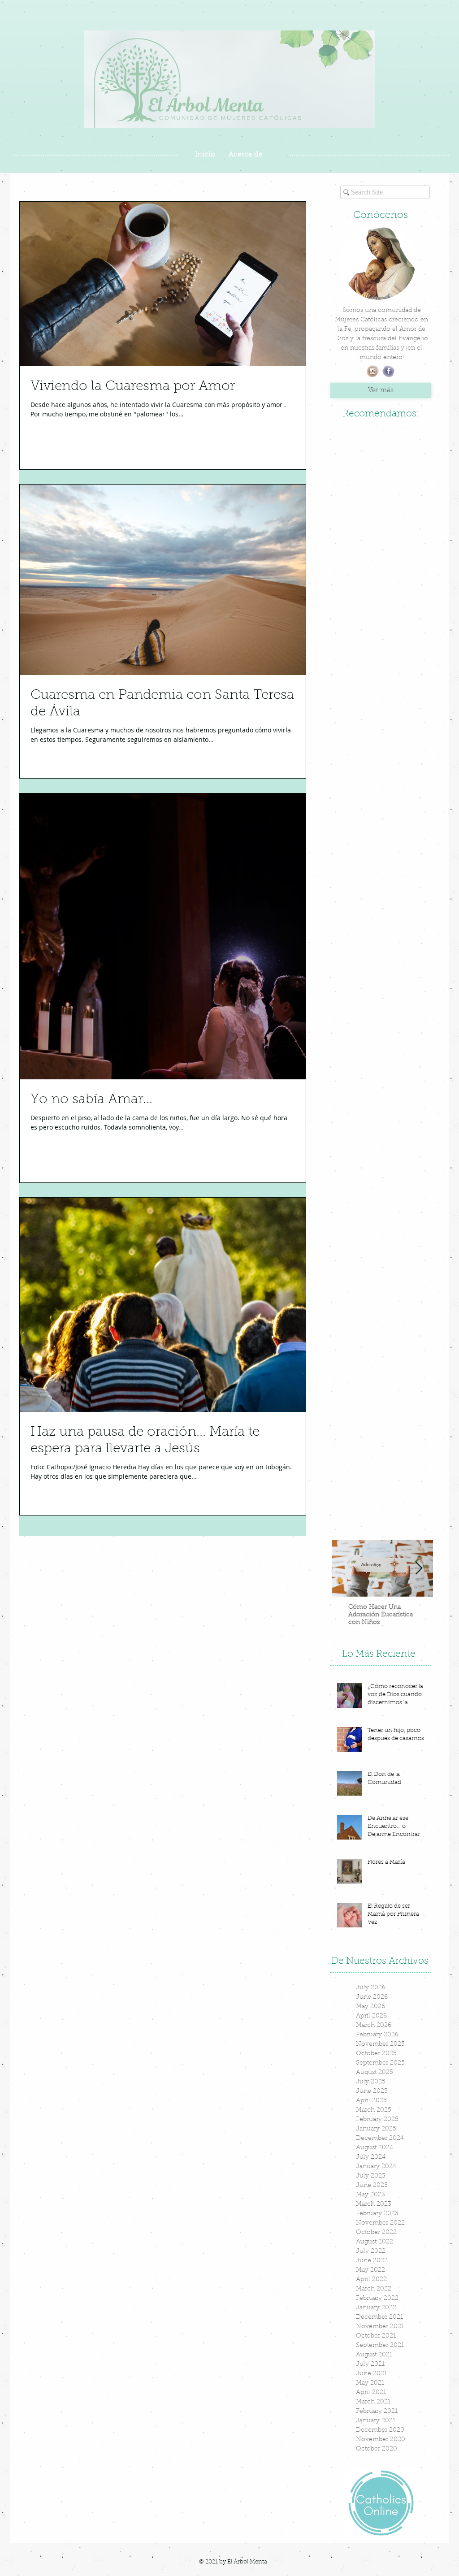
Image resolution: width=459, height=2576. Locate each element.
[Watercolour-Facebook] (388, 371)
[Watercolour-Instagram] (373, 371)
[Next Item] (419, 1569)
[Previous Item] (346, 1569)
